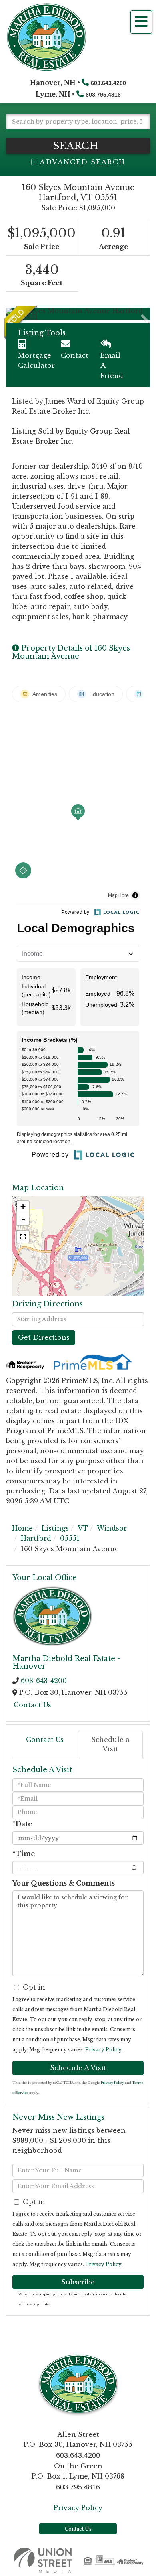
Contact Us (32, 1705)
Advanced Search (82, 162)
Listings (55, 1528)
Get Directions (44, 1337)
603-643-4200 (44, 1681)
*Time (24, 1854)
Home (22, 1528)
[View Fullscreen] (23, 1237)
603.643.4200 (108, 83)
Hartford (36, 1538)
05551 (70, 1538)
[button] (78, 146)
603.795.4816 (103, 95)
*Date (22, 1824)
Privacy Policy (103, 2050)
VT (83, 1528)
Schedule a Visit (110, 1744)
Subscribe (78, 2282)
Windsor (112, 1528)
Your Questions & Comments (64, 1883)
